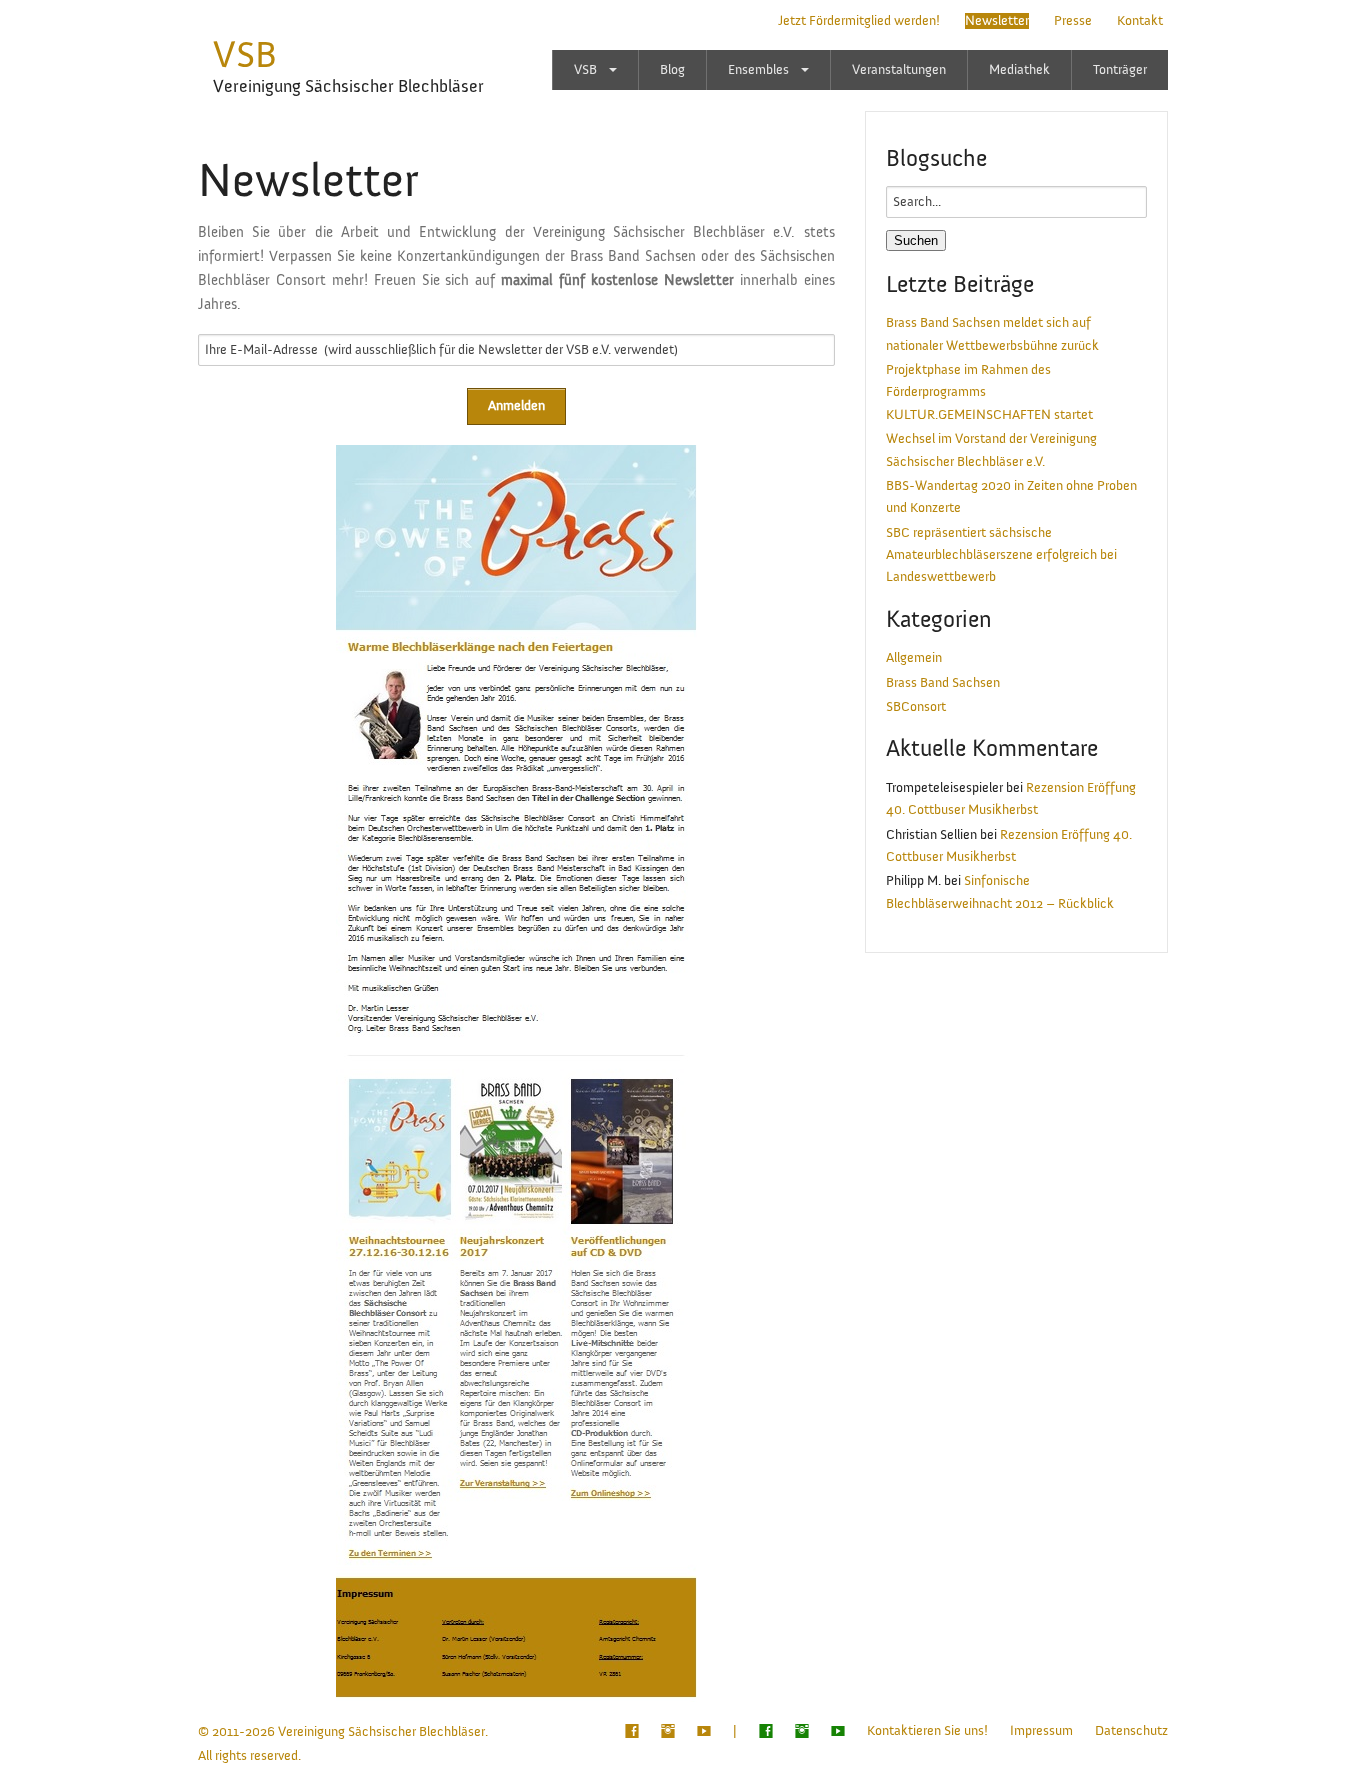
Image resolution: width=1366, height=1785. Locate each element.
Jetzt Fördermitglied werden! (859, 21)
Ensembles (758, 70)
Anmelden (516, 406)
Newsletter (997, 21)
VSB (245, 55)
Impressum (1041, 1731)
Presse (1073, 21)
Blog (672, 70)
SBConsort (916, 707)
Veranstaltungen (899, 70)
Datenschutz (1131, 1731)
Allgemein (914, 658)
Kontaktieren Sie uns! (927, 1731)
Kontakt (1140, 21)
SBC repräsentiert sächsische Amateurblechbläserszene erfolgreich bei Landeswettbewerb (1001, 555)
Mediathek (1019, 70)
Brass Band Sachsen (943, 683)
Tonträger (1120, 70)
